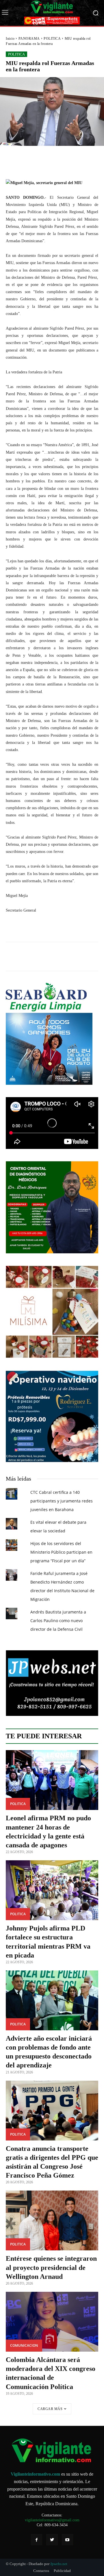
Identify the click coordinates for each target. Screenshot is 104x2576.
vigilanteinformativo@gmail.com (52, 2520)
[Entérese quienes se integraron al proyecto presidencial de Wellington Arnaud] (52, 2220)
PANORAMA (29, 39)
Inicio (10, 39)
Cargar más (50, 2409)
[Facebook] (37, 2540)
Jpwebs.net (59, 2564)
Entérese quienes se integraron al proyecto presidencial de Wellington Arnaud (51, 2267)
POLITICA (52, 39)
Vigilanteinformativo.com (35, 2474)
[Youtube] (67, 2540)
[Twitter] (52, 2540)
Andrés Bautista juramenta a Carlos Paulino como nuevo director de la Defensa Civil (58, 1621)
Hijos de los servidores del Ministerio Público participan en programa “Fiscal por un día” (61, 1552)
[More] (84, 159)
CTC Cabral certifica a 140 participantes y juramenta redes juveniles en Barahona (62, 1501)
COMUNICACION (24, 2345)
